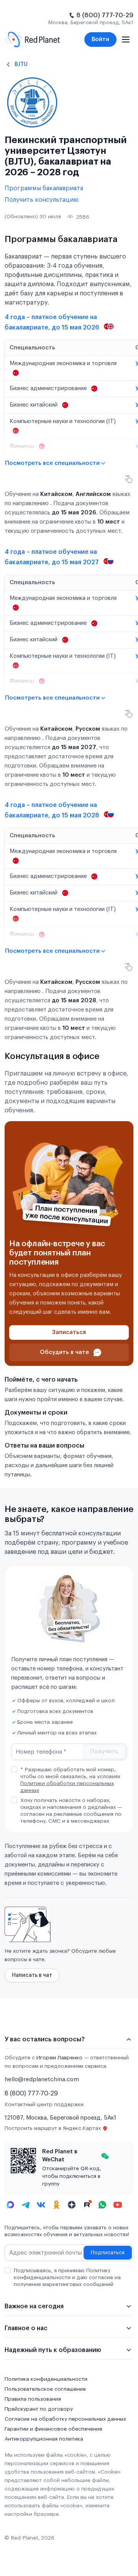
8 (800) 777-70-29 (105, 15)
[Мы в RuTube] (87, 2205)
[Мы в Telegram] (26, 2205)
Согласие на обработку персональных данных (65, 2419)
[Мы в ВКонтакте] (41, 2205)
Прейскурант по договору (39, 2409)
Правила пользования (33, 2399)
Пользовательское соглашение (45, 2389)
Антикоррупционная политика (44, 2439)
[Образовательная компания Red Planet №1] (32, 40)
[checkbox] (14, 1769)
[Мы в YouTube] (118, 2205)
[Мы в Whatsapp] (102, 2205)
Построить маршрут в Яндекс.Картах (53, 2128)
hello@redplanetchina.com (42, 2079)
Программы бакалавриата (44, 188)
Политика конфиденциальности (46, 2379)
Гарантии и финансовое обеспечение (53, 2429)
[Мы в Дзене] (72, 2205)
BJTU (21, 64)
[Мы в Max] (10, 2205)
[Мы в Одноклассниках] (56, 2205)
